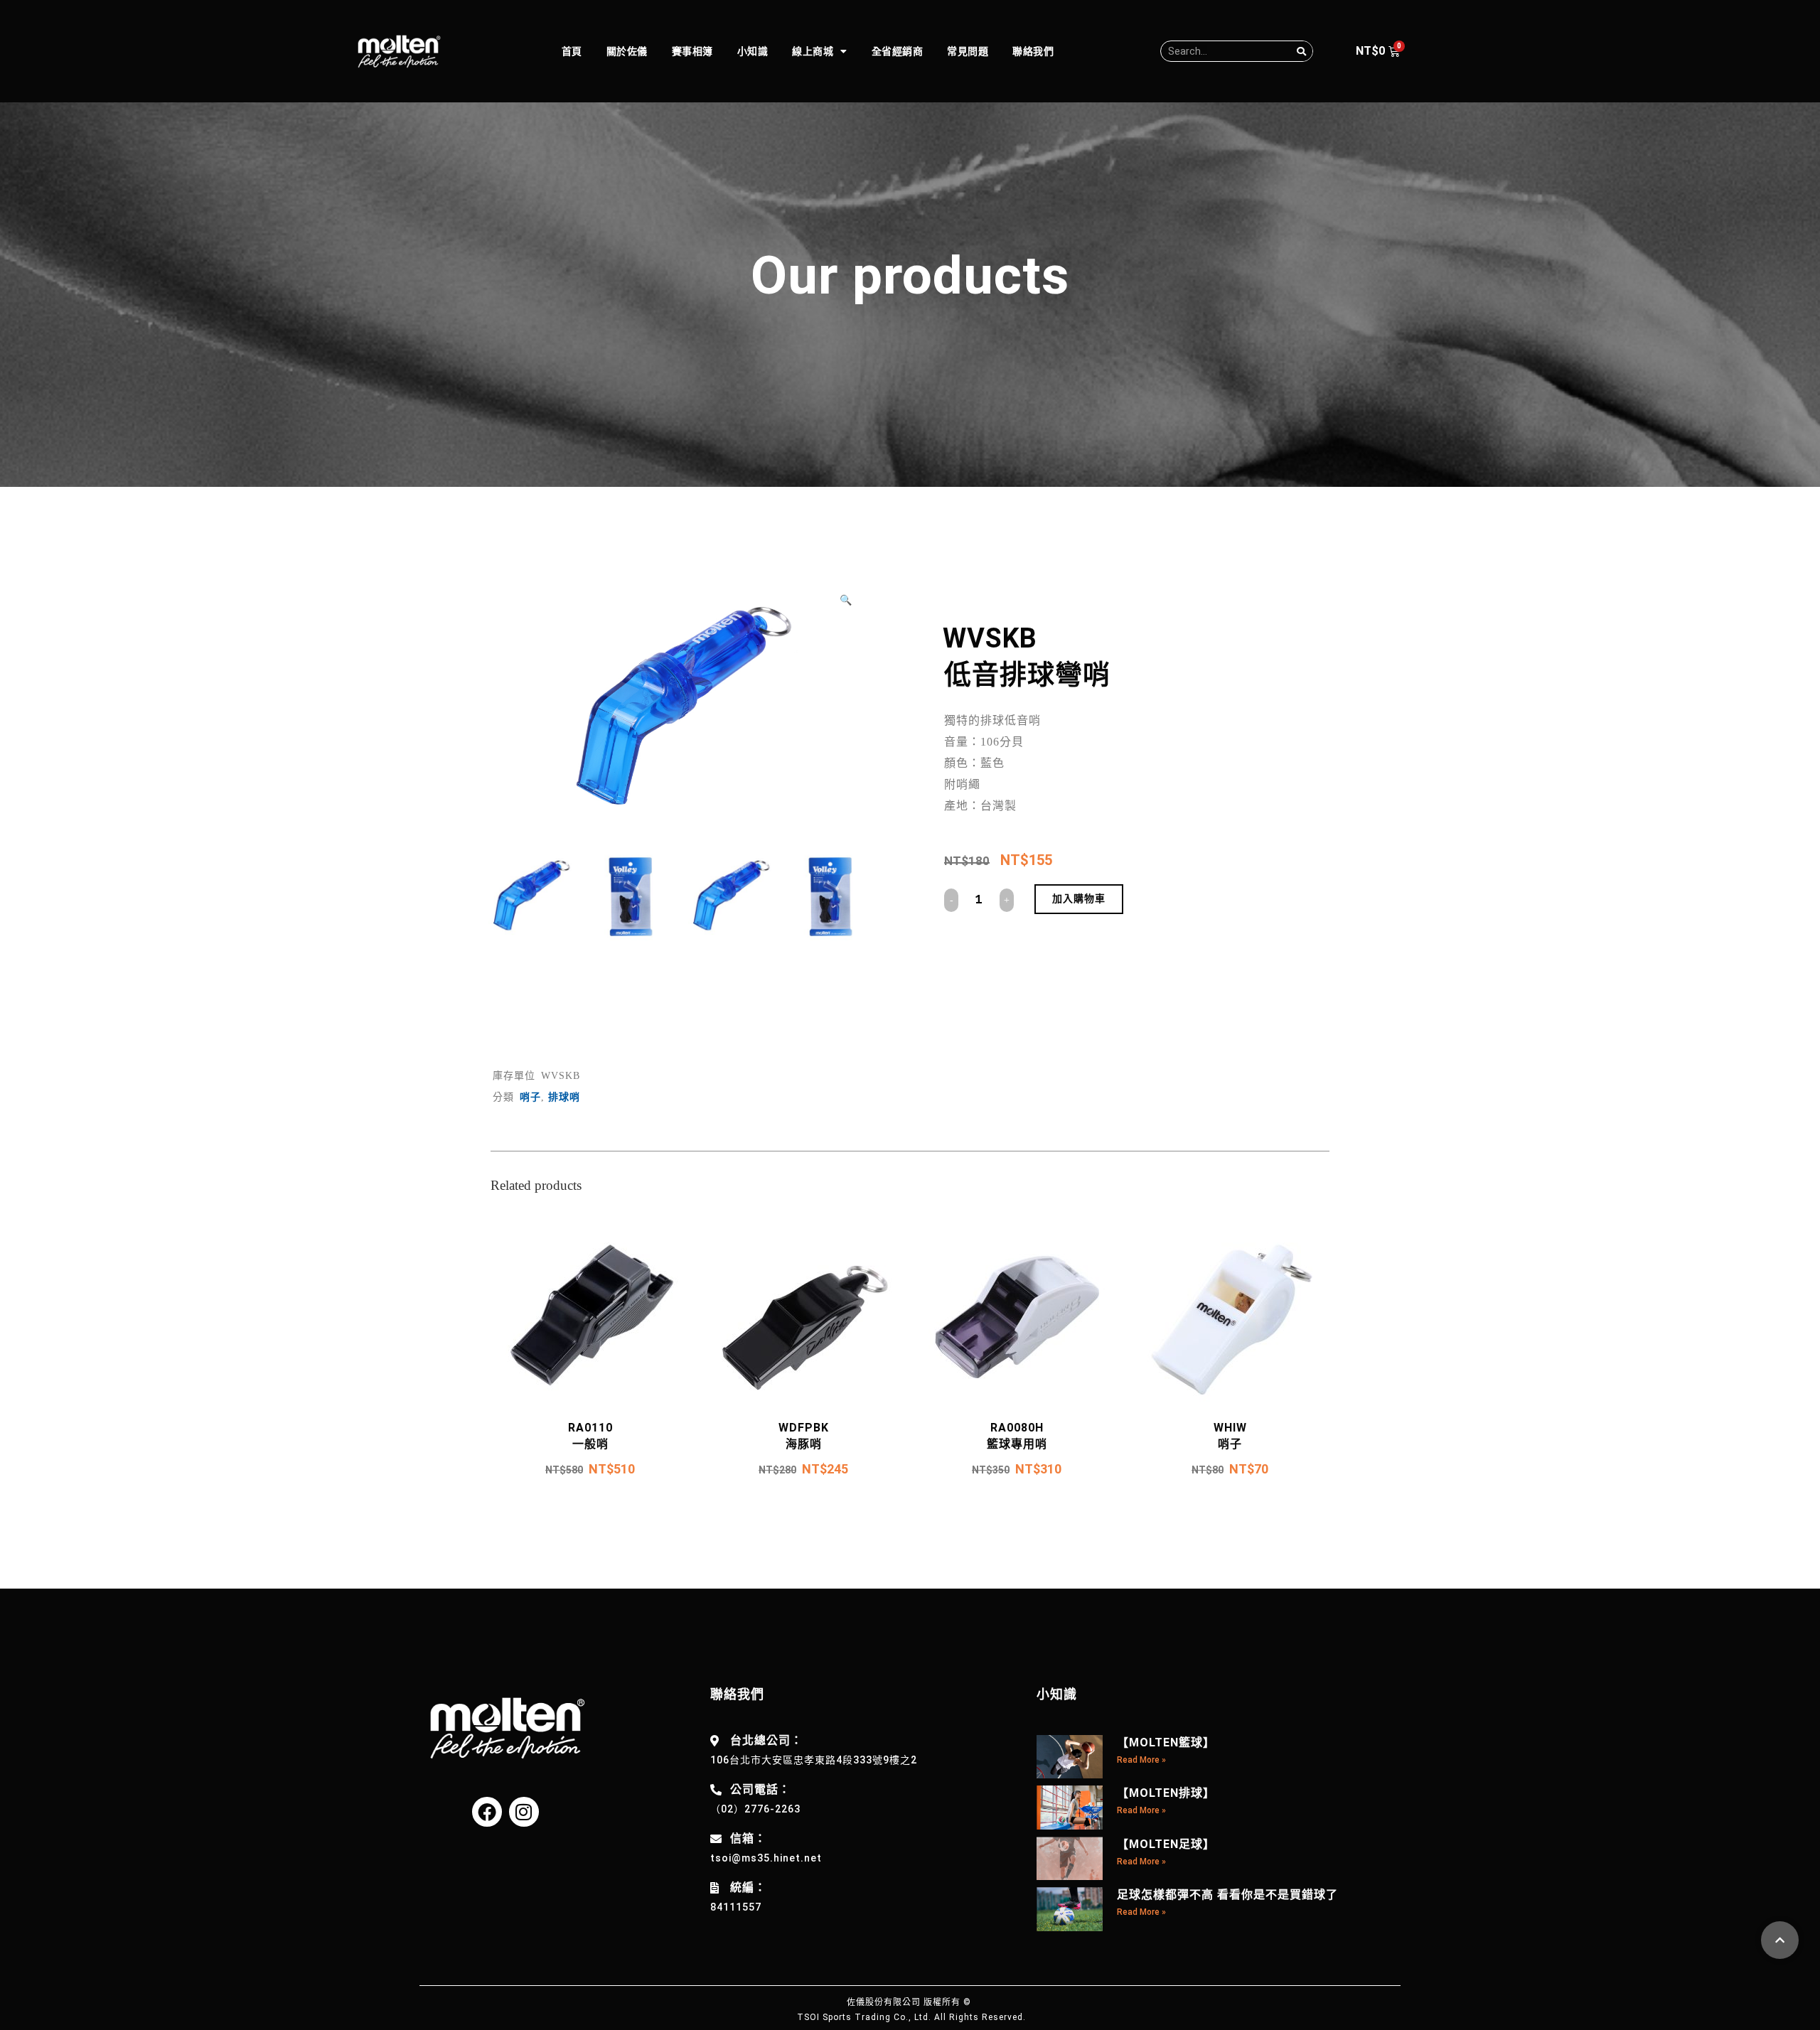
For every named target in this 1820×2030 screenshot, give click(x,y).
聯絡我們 (1033, 51)
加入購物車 (1079, 898)
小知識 (753, 51)
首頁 (572, 51)
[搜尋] (1302, 51)
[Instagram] (524, 1812)
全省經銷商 (898, 51)
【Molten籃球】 (1166, 1742)
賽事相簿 (692, 51)
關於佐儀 (627, 51)
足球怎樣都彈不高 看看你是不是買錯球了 (1227, 1895)
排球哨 (564, 1097)
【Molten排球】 (1166, 1793)
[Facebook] (487, 1812)
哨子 (530, 1097)
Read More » (1141, 1760)
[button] (851, 600)
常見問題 (968, 51)
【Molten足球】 (1166, 1844)
